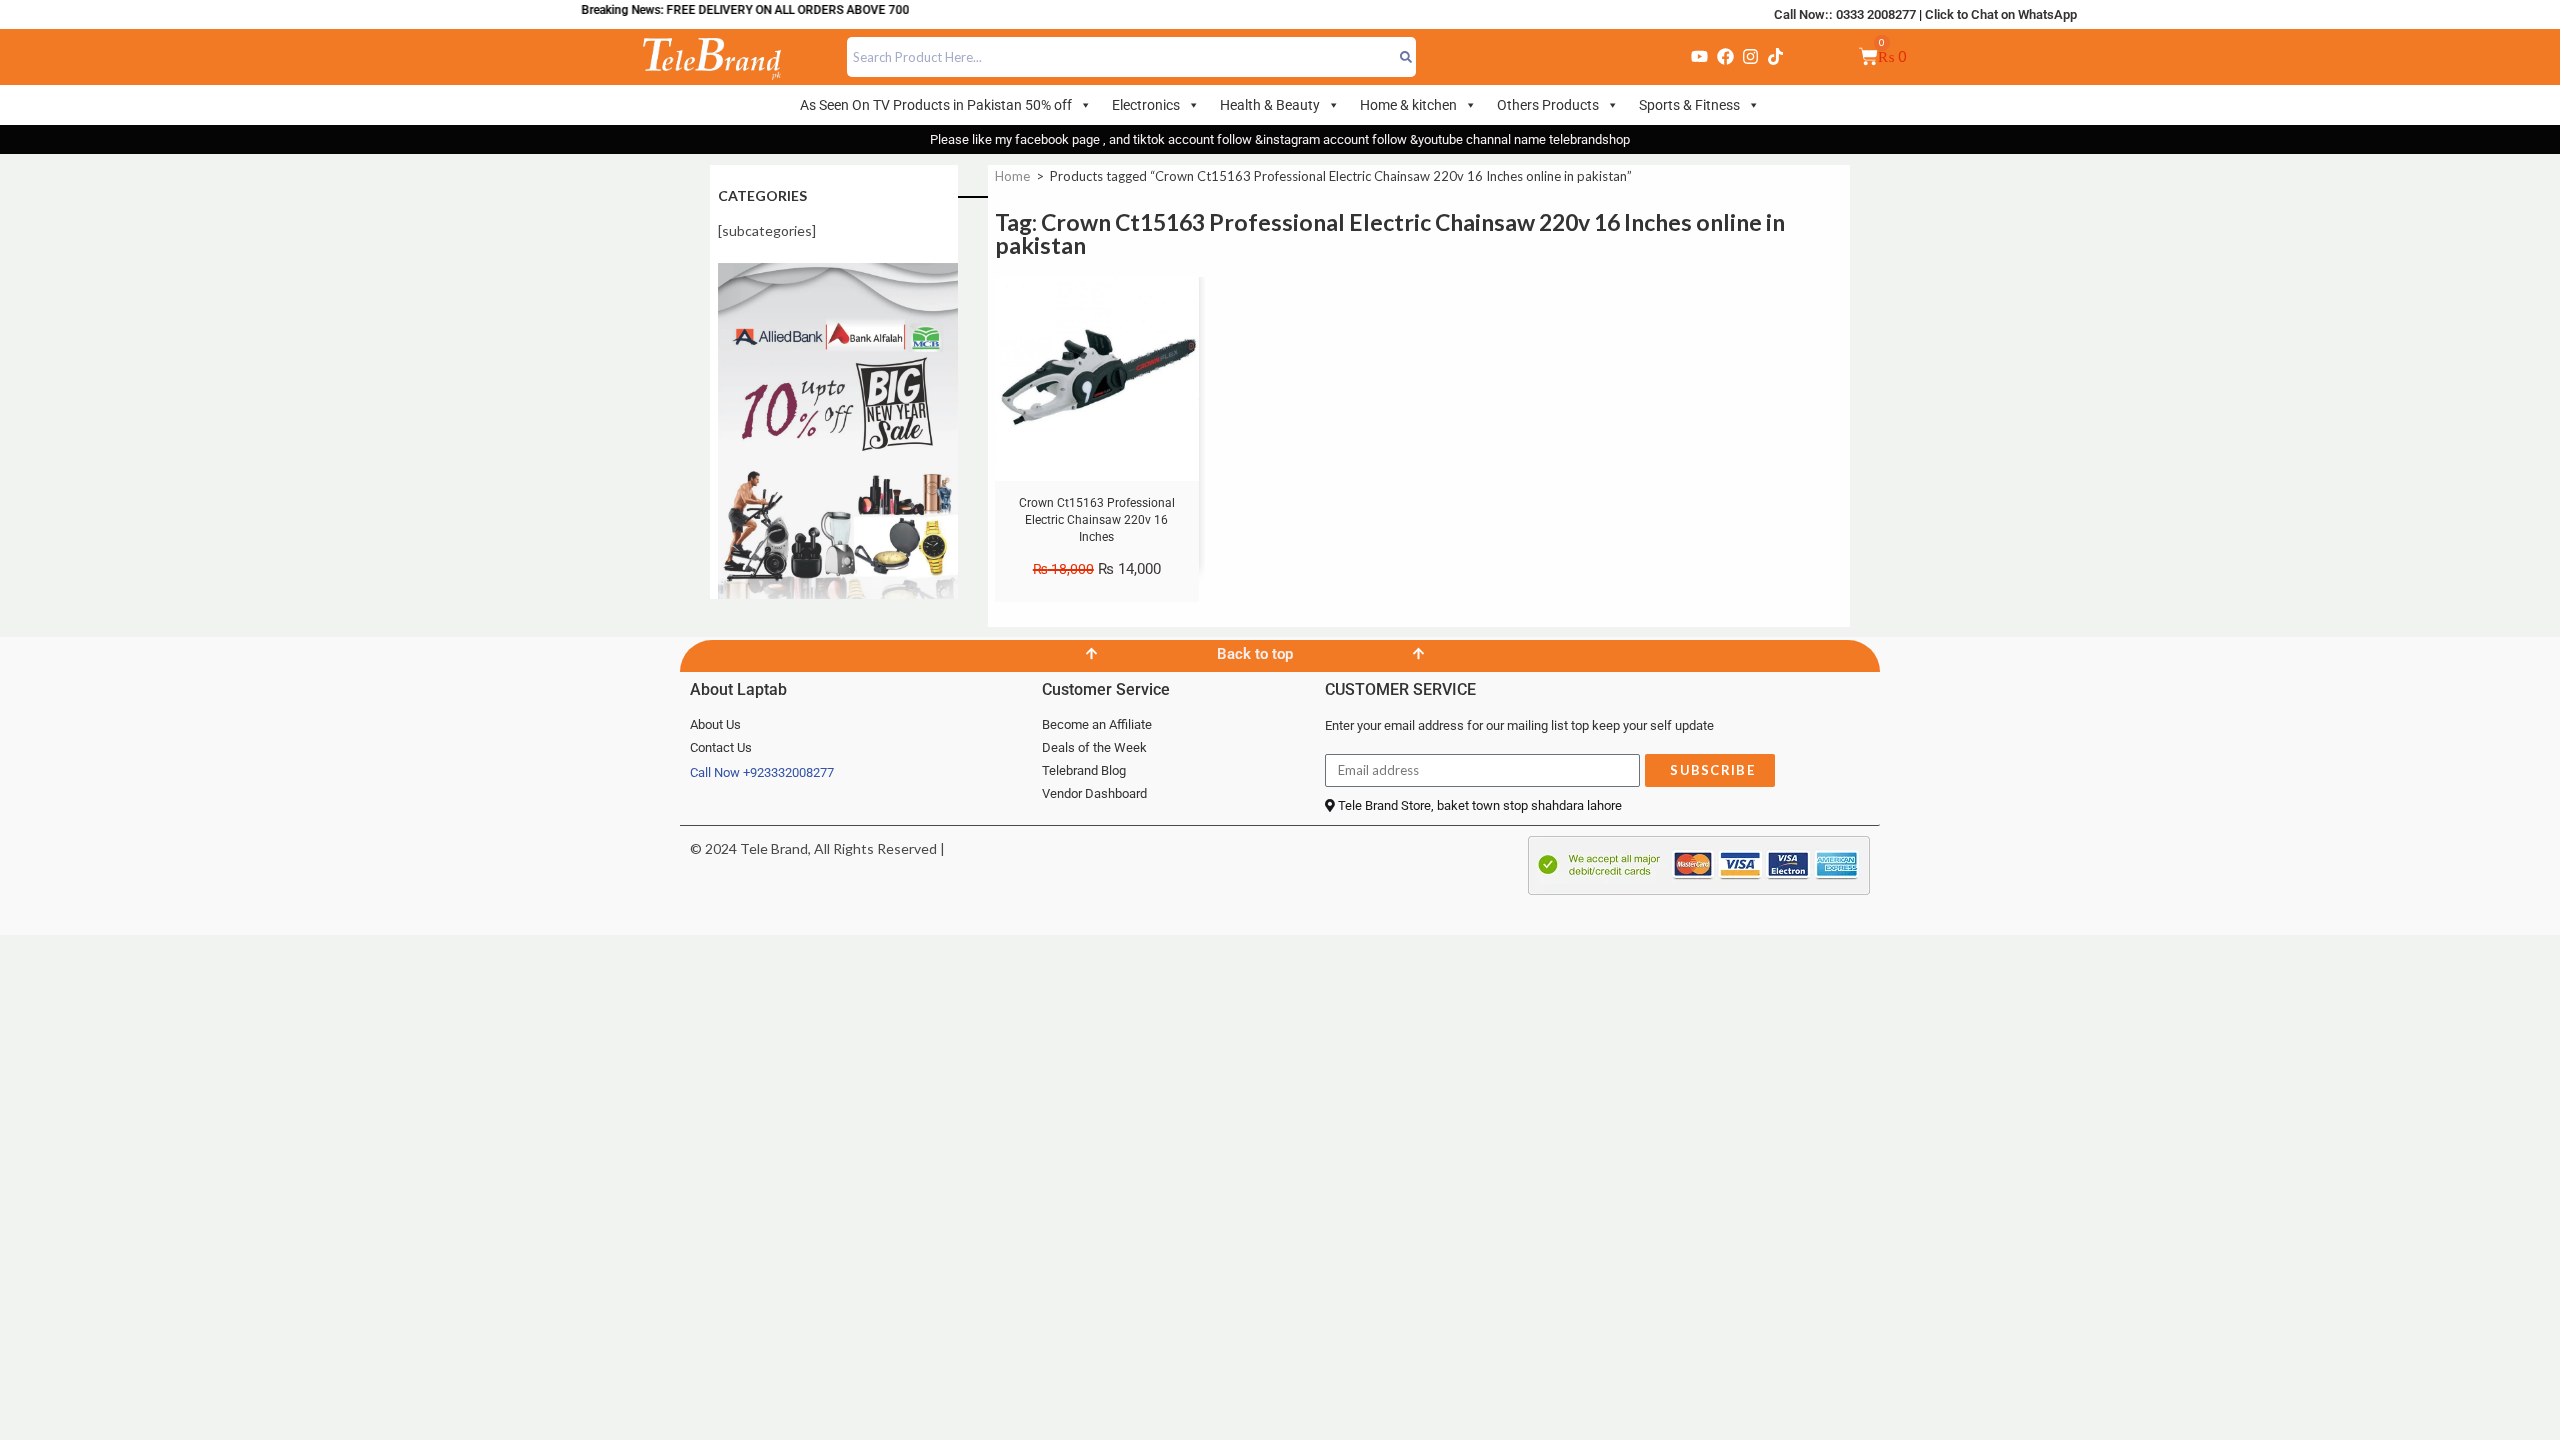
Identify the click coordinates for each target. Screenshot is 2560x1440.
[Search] (1406, 57)
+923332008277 (788, 772)
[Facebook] (1725, 57)
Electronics (1146, 105)
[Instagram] (1750, 57)
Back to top (1255, 654)
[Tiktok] (1776, 57)
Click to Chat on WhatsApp (2001, 14)
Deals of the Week (1094, 747)
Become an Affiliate (1097, 724)
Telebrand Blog (1084, 770)
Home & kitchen (1408, 105)
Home (1012, 176)
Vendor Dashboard (1094, 793)
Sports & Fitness (1689, 105)
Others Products (1548, 105)
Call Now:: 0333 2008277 (1845, 14)
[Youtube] (1700, 57)
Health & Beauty (1270, 105)
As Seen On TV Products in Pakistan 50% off (936, 105)
